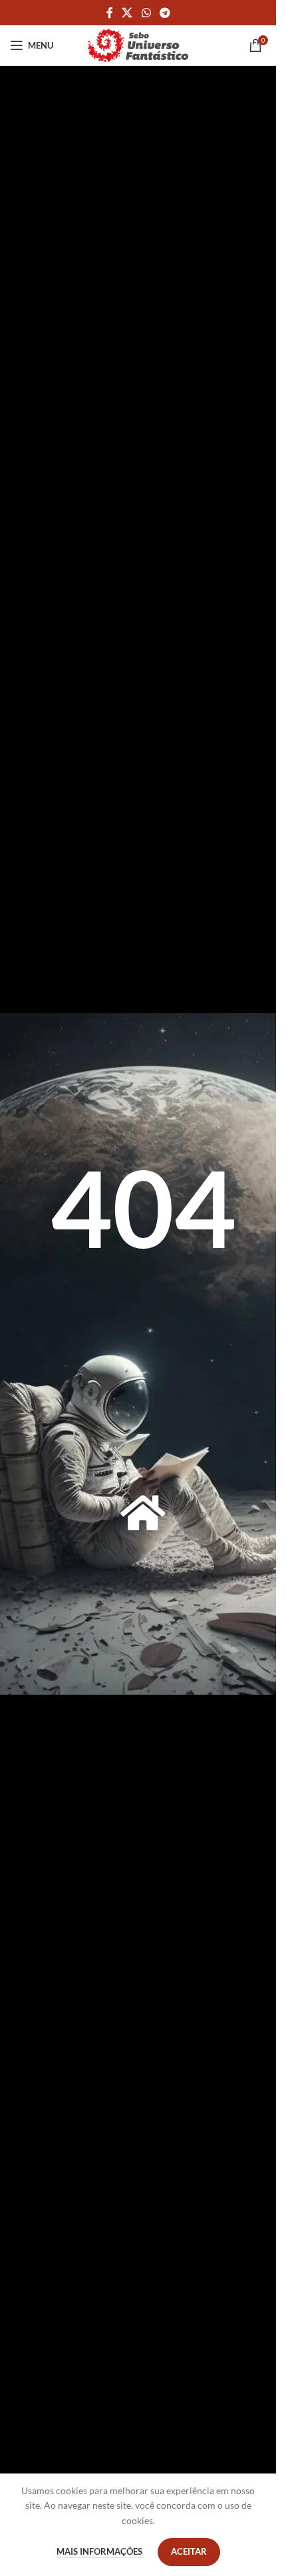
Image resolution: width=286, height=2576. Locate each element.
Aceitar (189, 2551)
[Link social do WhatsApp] (146, 13)
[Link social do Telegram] (165, 13)
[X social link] (127, 13)
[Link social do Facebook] (110, 13)
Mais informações (100, 2551)
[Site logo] (138, 44)
